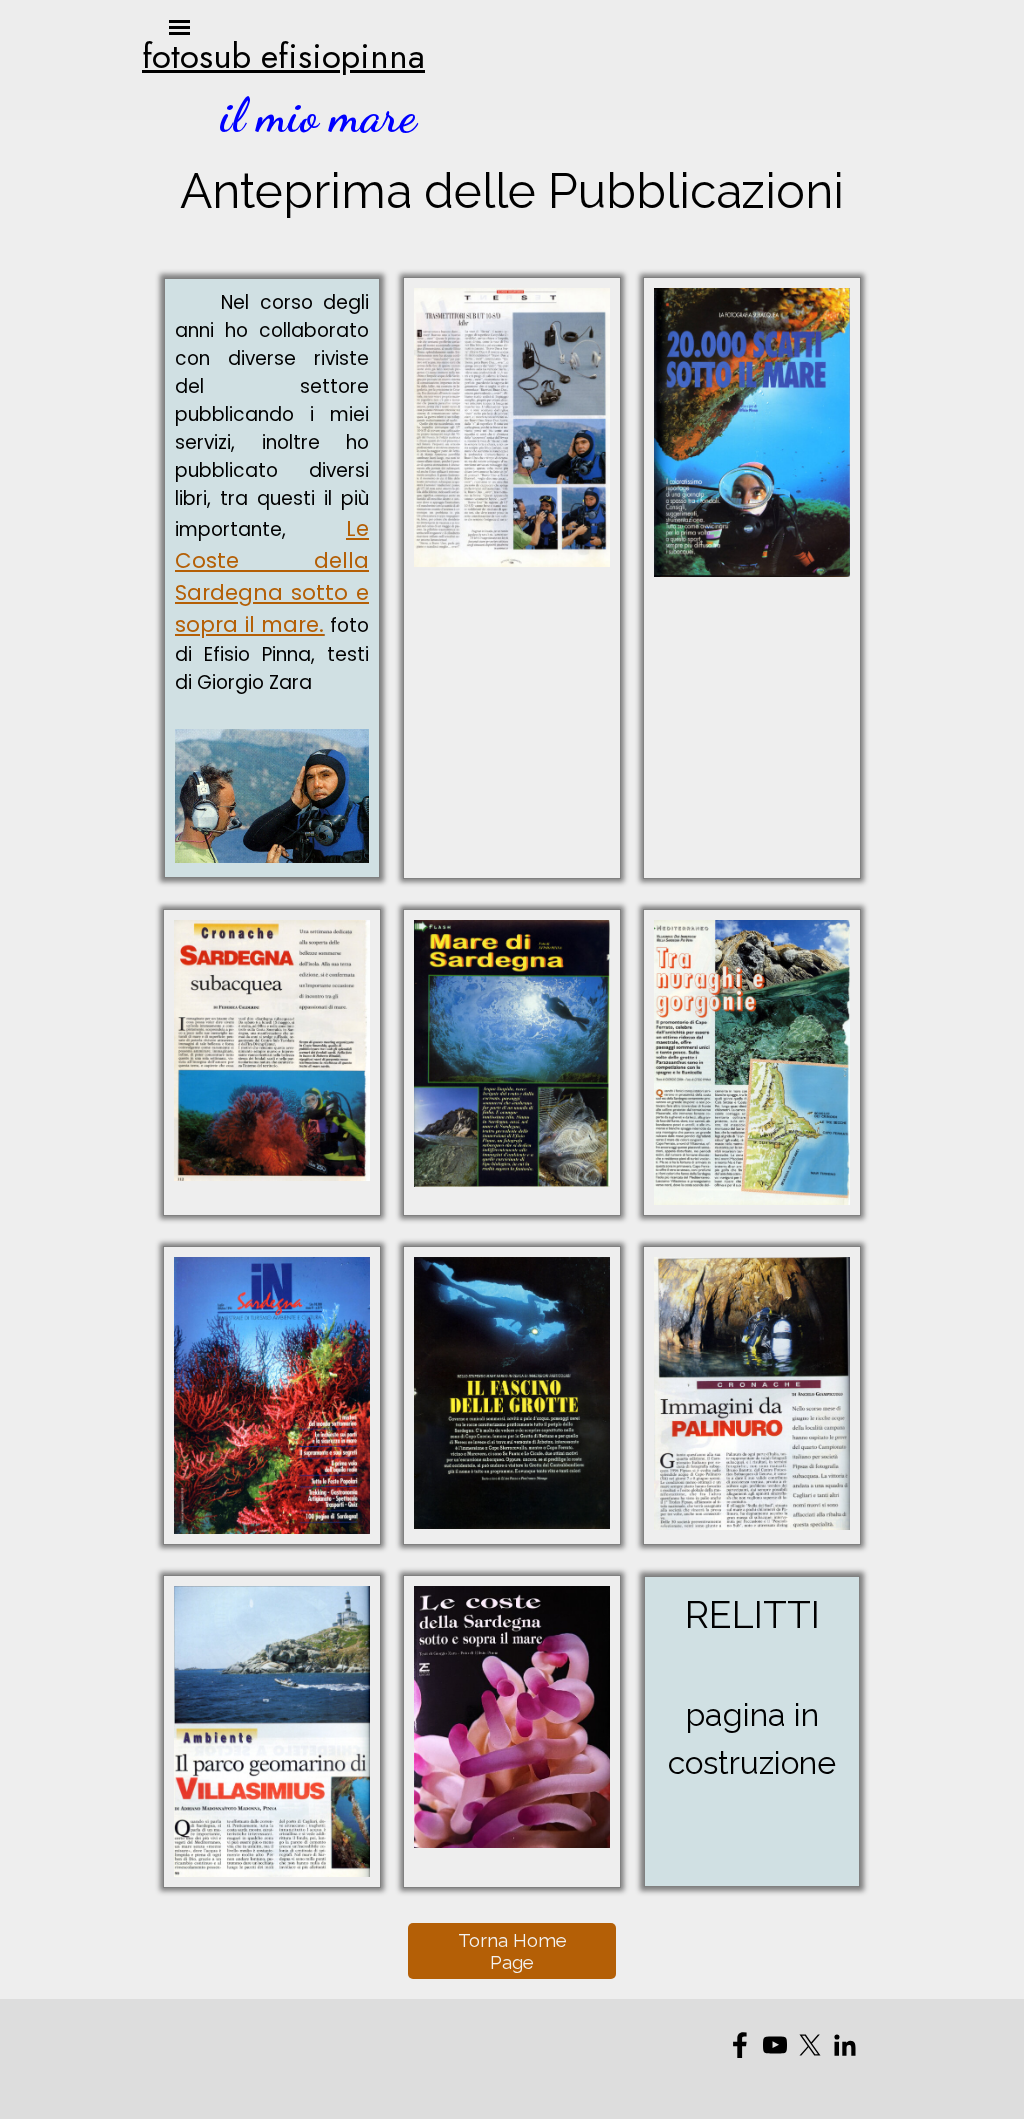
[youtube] (775, 2045)
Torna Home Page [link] (512, 1951)
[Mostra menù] (830, 68)
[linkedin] (845, 2045)
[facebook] (740, 2045)
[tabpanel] (277, 56)
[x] (810, 2045)
